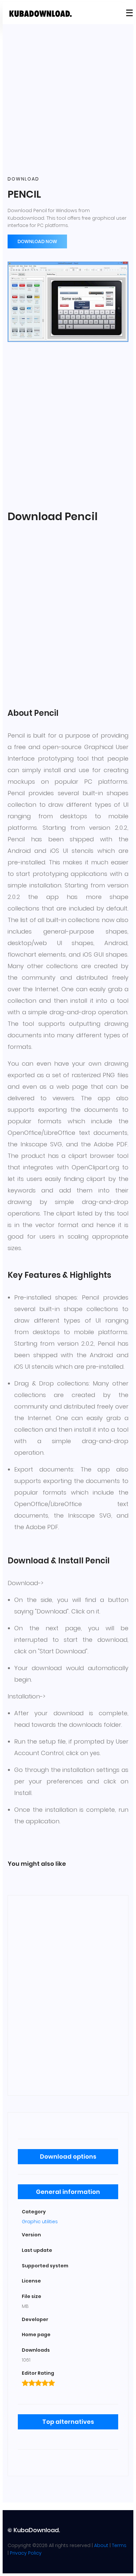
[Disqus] (68, 1994)
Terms (119, 2545)
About (101, 2545)
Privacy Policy (26, 2553)
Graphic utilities (40, 2222)
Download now (37, 241)
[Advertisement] (68, 100)
